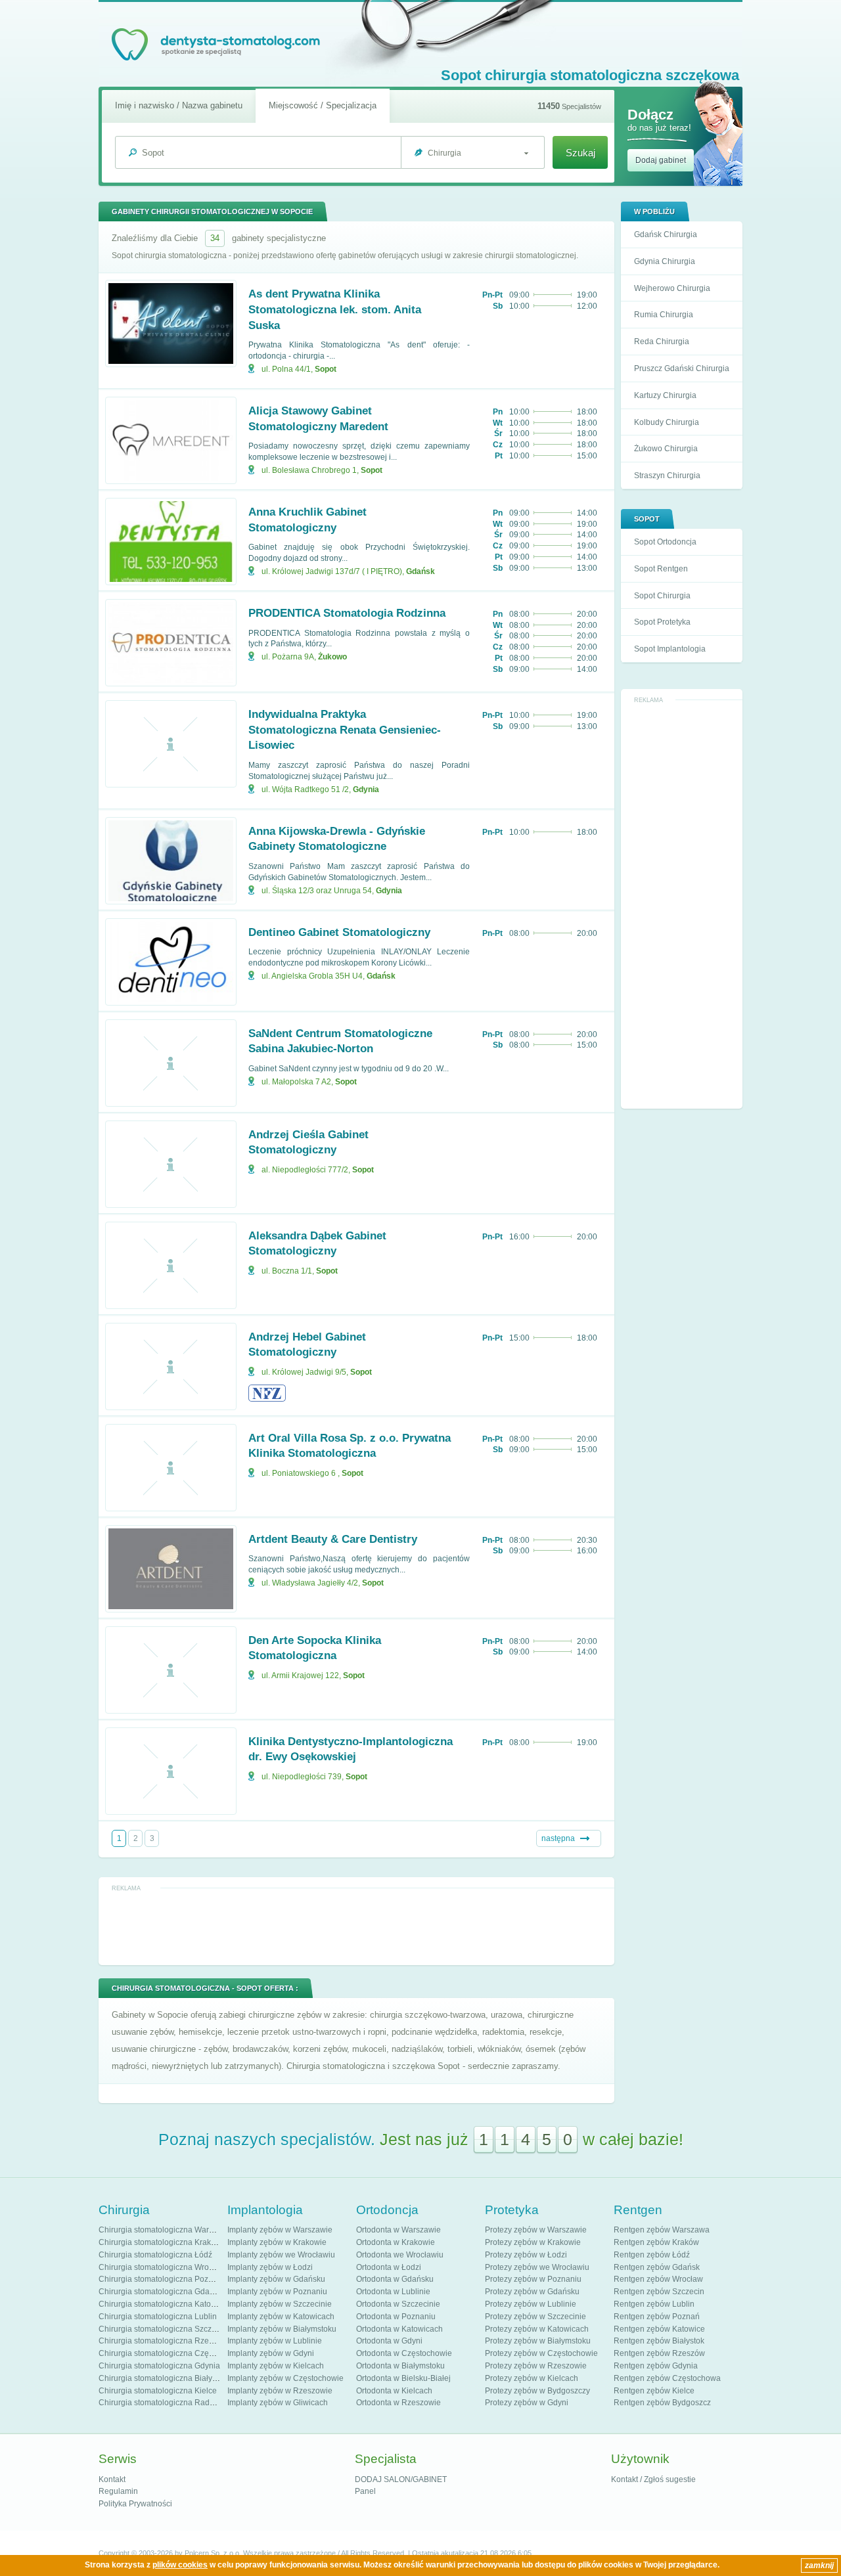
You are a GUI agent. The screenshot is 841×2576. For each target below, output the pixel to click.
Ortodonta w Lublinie (393, 2292)
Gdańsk (420, 571)
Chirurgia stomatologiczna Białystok (163, 2378)
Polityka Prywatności (135, 2504)
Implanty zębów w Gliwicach (278, 2403)
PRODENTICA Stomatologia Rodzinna (347, 613)
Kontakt (112, 2479)
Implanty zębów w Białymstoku (282, 2329)
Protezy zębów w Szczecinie (535, 2317)
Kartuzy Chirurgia (665, 395)
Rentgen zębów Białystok (659, 2341)
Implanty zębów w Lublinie (275, 2341)
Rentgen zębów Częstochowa (667, 2378)
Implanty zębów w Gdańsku (276, 2279)
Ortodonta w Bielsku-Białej (403, 2378)
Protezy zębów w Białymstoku (538, 2341)
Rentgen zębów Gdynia (656, 2366)
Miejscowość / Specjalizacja (323, 105)
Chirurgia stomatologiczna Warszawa (165, 2230)
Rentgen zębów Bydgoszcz (662, 2403)
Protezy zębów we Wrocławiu (537, 2267)
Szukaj (580, 153)
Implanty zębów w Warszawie (280, 2230)
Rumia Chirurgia (664, 315)
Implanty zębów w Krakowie (277, 2242)
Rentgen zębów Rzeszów (659, 2353)
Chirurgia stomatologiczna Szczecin (163, 2329)
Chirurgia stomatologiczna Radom (160, 2403)
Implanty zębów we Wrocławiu (281, 2255)
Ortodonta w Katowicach (399, 2329)
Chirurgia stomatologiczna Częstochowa (171, 2353)
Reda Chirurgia (662, 342)
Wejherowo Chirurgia (672, 288)
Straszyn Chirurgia (667, 476)
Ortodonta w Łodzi (389, 2267)
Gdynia (366, 789)
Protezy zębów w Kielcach (532, 2378)
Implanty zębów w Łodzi (270, 2267)
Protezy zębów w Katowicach (537, 2329)
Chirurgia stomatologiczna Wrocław (162, 2267)
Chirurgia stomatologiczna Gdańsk (160, 2292)
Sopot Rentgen (661, 569)
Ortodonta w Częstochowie (404, 2353)
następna (558, 1838)
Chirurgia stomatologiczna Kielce (158, 2391)
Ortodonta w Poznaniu (396, 2317)
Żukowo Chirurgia (666, 449)
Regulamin (118, 2491)
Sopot (326, 369)
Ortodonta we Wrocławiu (400, 2255)
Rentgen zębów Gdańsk (657, 2267)
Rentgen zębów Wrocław (658, 2279)
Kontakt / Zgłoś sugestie (653, 2479)
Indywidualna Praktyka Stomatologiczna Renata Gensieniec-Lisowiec (345, 730)
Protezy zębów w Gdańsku (532, 2292)
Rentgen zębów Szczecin (659, 2292)
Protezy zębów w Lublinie (531, 2304)
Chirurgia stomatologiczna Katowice (163, 2304)
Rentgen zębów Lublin (654, 2304)
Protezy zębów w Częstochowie (541, 2353)
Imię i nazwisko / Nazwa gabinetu (179, 105)
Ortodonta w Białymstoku (400, 2366)
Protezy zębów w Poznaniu (533, 2279)
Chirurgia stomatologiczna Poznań (160, 2279)
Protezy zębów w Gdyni (527, 2403)
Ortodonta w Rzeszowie (398, 2403)
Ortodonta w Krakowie (396, 2242)
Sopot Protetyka (662, 622)
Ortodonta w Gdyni (389, 2341)
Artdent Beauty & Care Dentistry (333, 1539)
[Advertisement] (682, 905)
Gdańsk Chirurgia (666, 234)
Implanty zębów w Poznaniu (277, 2292)
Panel (365, 2491)
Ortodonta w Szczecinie (398, 2304)
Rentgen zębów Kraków (656, 2242)
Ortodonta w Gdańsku (395, 2279)
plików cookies (180, 2565)
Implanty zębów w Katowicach (281, 2317)
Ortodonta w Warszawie (398, 2230)
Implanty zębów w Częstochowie (285, 2378)
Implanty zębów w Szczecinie (280, 2304)
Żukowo (332, 657)
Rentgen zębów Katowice (659, 2329)
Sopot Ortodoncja (665, 542)
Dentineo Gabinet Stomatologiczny (339, 932)
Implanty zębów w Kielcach (276, 2366)
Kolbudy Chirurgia (667, 422)
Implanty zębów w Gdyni (271, 2353)
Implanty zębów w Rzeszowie (280, 2391)
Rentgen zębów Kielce (654, 2391)
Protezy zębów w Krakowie (533, 2242)
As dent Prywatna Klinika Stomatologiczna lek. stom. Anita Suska (335, 310)
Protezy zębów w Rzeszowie (536, 2366)
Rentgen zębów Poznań (657, 2317)
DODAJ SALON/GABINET (401, 2479)
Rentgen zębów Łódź (652, 2255)
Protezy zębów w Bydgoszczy (537, 2391)
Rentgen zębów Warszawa (662, 2230)
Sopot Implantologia (670, 649)
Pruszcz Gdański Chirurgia (682, 368)
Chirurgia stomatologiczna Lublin (158, 2317)
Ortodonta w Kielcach (394, 2391)
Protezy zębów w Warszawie (536, 2230)
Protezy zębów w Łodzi (526, 2255)
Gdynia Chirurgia (665, 261)
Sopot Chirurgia (662, 596)
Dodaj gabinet (661, 160)
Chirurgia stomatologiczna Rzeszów (163, 2341)
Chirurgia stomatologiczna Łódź (155, 2255)
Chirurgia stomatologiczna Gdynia (159, 2366)
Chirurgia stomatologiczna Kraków (160, 2242)
